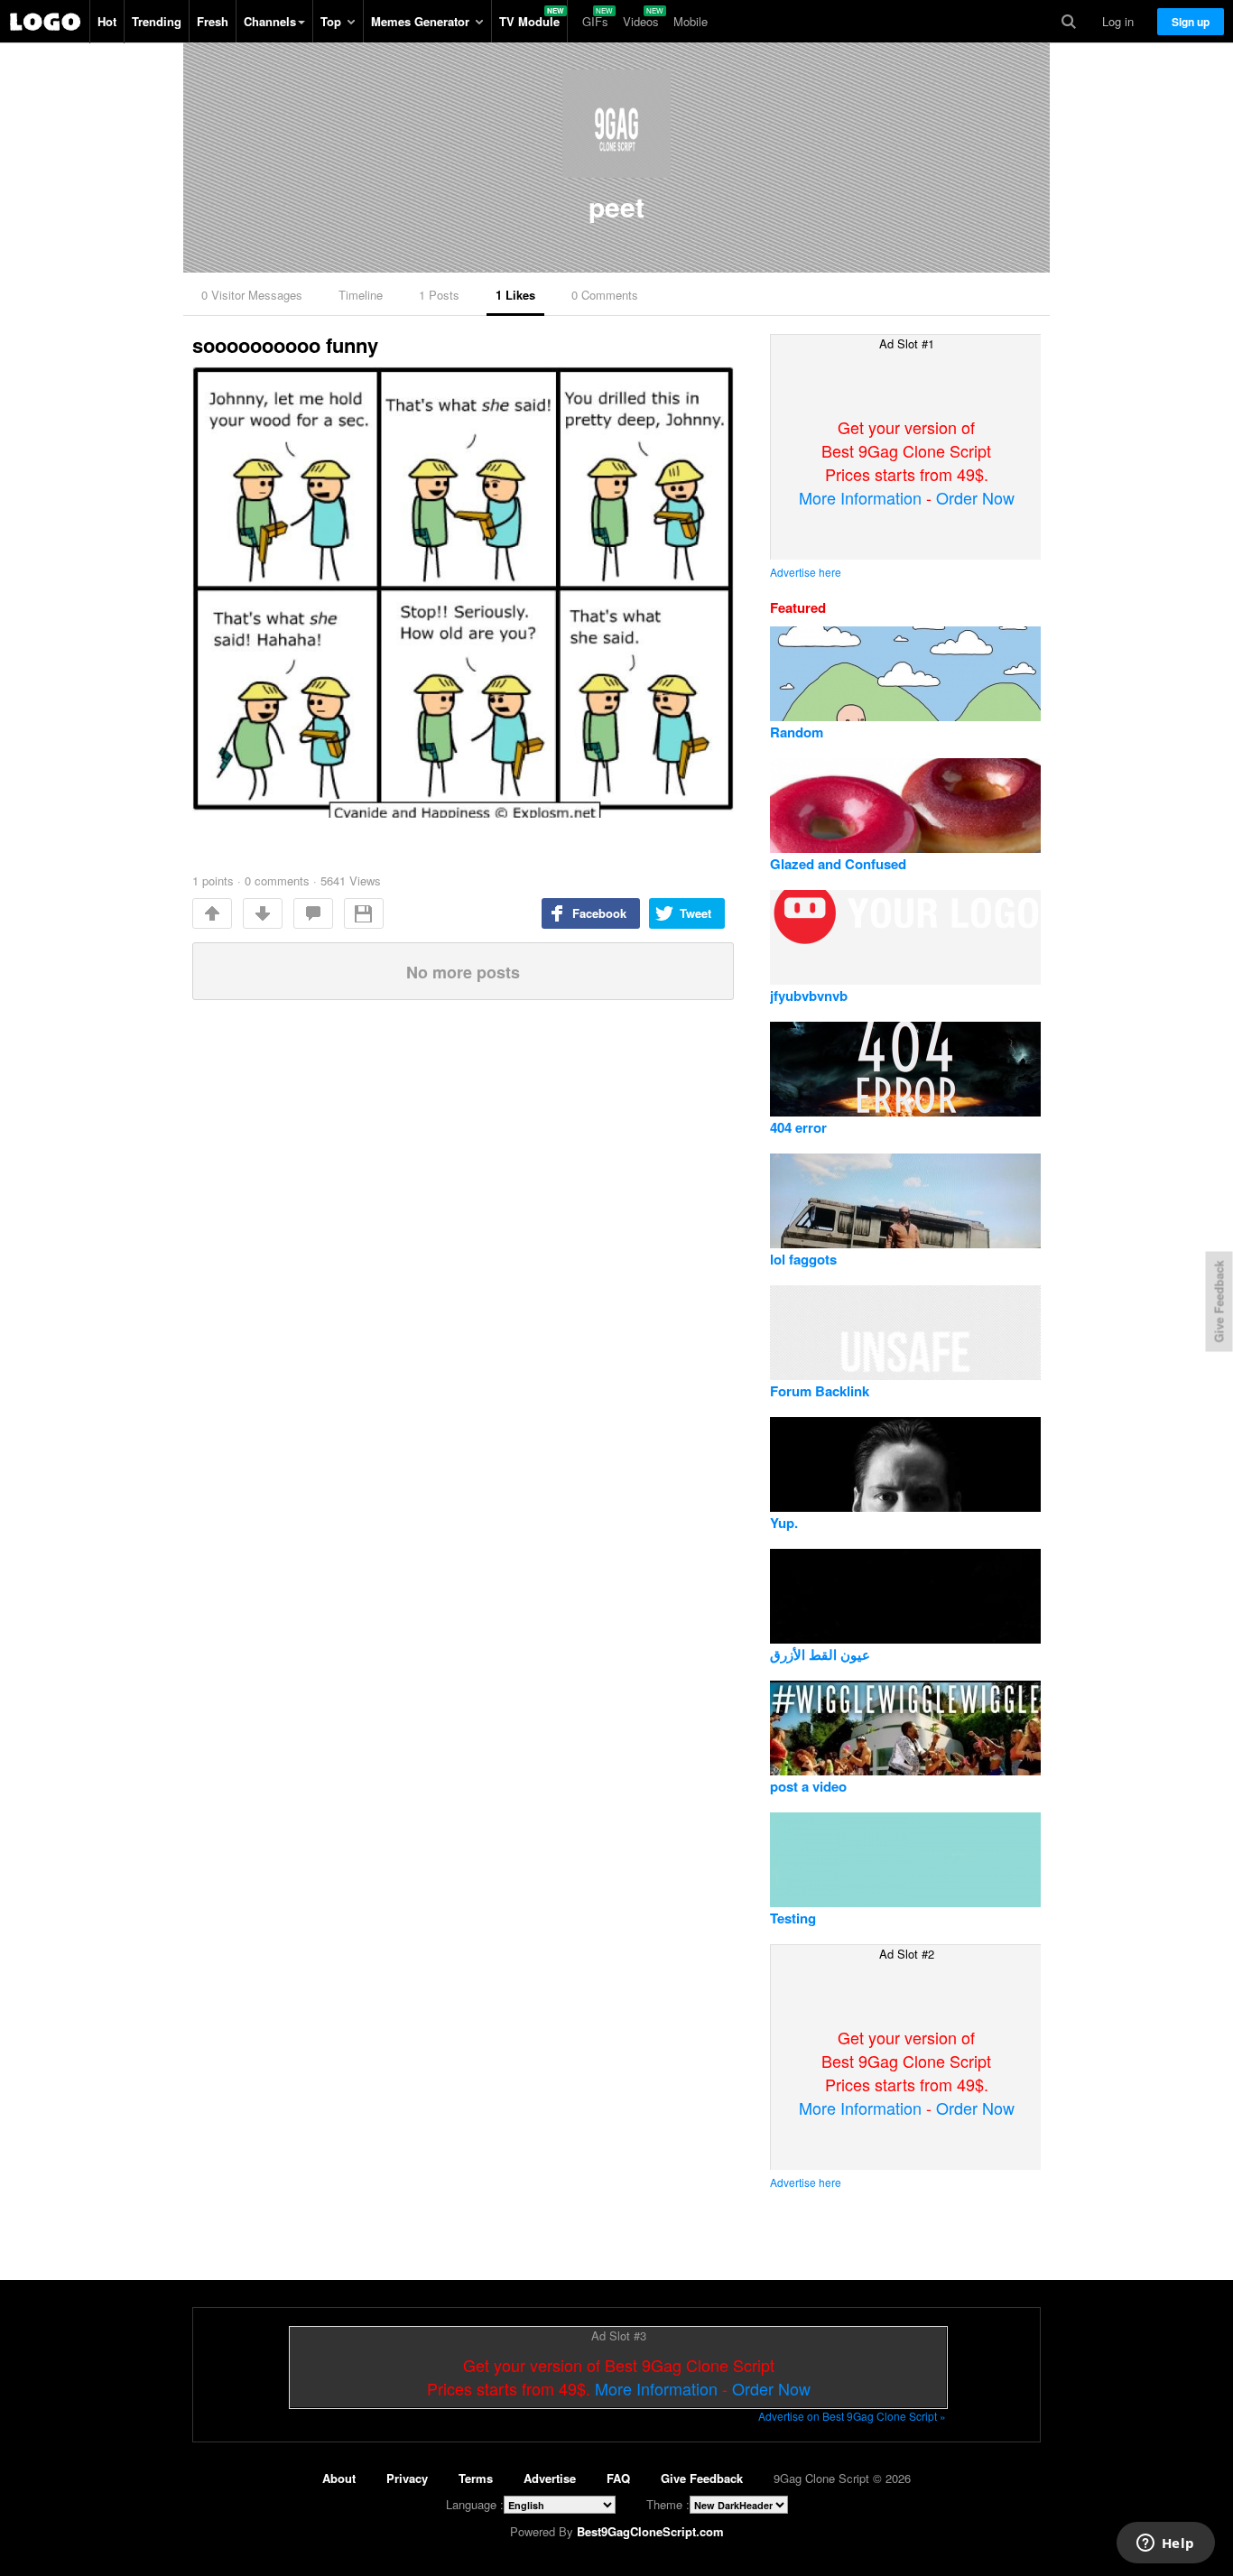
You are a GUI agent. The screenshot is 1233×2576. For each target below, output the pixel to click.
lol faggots (803, 1259)
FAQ (618, 2478)
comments (313, 913)
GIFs (595, 21)
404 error (798, 1127)
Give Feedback (702, 2478)
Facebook (599, 913)
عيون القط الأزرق (820, 1654)
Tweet (695, 913)
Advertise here (806, 572)
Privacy (407, 2478)
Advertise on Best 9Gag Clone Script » (852, 2416)
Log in (1118, 21)
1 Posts (439, 295)
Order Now (975, 497)
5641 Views (351, 880)
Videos (641, 21)
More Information (860, 497)
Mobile (691, 21)
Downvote (263, 913)
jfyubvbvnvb (809, 996)
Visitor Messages (252, 295)
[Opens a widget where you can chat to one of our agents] (1165, 2544)
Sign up (1191, 22)
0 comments (277, 880)
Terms (476, 2478)
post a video (808, 1786)
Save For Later (364, 913)
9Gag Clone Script (45, 22)
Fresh (213, 21)
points (213, 880)
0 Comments (605, 295)
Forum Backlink (820, 1391)
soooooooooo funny (285, 345)
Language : (475, 2504)
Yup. (784, 1523)
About (339, 2478)
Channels (270, 21)
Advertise (550, 2478)
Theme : (668, 2504)
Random (797, 732)
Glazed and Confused (838, 864)
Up (212, 913)
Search (1069, 22)
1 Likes (515, 295)
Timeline (361, 295)
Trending (157, 21)
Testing (793, 1918)
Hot (107, 21)
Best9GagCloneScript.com (650, 2531)
